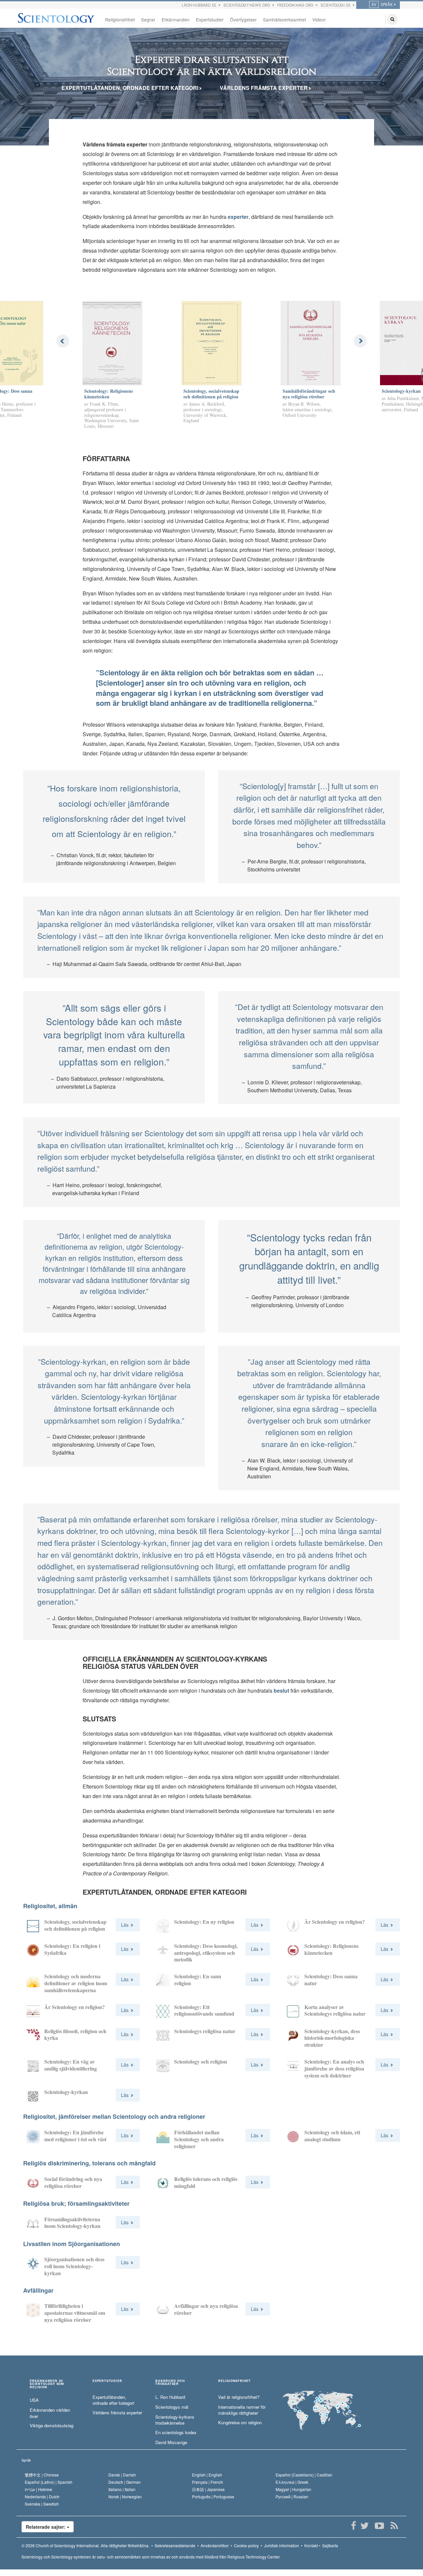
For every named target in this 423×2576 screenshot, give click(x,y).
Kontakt (311, 2545)
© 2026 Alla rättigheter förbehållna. (85, 2545)
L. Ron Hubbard (170, 2397)
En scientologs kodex (176, 2433)
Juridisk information (282, 2545)
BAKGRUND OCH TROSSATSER (170, 2383)
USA (34, 2400)
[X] (364, 2526)
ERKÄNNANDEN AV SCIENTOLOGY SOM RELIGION (47, 2384)
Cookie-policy (246, 2545)
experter (238, 217)
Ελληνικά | (292, 2482)
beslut (281, 1690)
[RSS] (394, 2526)
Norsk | (125, 2496)
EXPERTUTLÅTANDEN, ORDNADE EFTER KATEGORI (131, 88)
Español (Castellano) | (304, 2475)
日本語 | (208, 2489)
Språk (26, 2460)
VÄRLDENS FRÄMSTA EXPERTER (264, 88)
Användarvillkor (215, 2545)
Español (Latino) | (49, 2482)
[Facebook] (353, 2526)
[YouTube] (379, 2526)
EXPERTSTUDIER (107, 2381)
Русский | (292, 2496)
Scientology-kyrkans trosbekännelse (175, 2420)
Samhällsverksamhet (285, 20)
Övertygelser (243, 20)
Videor (319, 20)
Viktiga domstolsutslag (52, 2426)
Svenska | (42, 2504)
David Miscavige (171, 2442)
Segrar (148, 20)
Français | (208, 2482)
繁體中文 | (42, 2475)
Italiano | (122, 2489)
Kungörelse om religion (240, 2423)
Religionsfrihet (120, 20)
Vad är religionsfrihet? (239, 2397)
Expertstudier (210, 20)
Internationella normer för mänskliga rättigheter (242, 2410)
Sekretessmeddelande (175, 2545)
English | (207, 2475)
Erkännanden (176, 20)
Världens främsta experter (117, 2413)
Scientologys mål (172, 2407)
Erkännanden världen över (50, 2413)
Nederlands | (42, 2496)
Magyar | (293, 2489)
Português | (213, 2496)
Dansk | (122, 2475)
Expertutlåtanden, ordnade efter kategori (113, 2400)
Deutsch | (125, 2482)
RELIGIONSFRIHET (234, 2381)
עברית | (38, 2489)
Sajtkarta (330, 2545)
